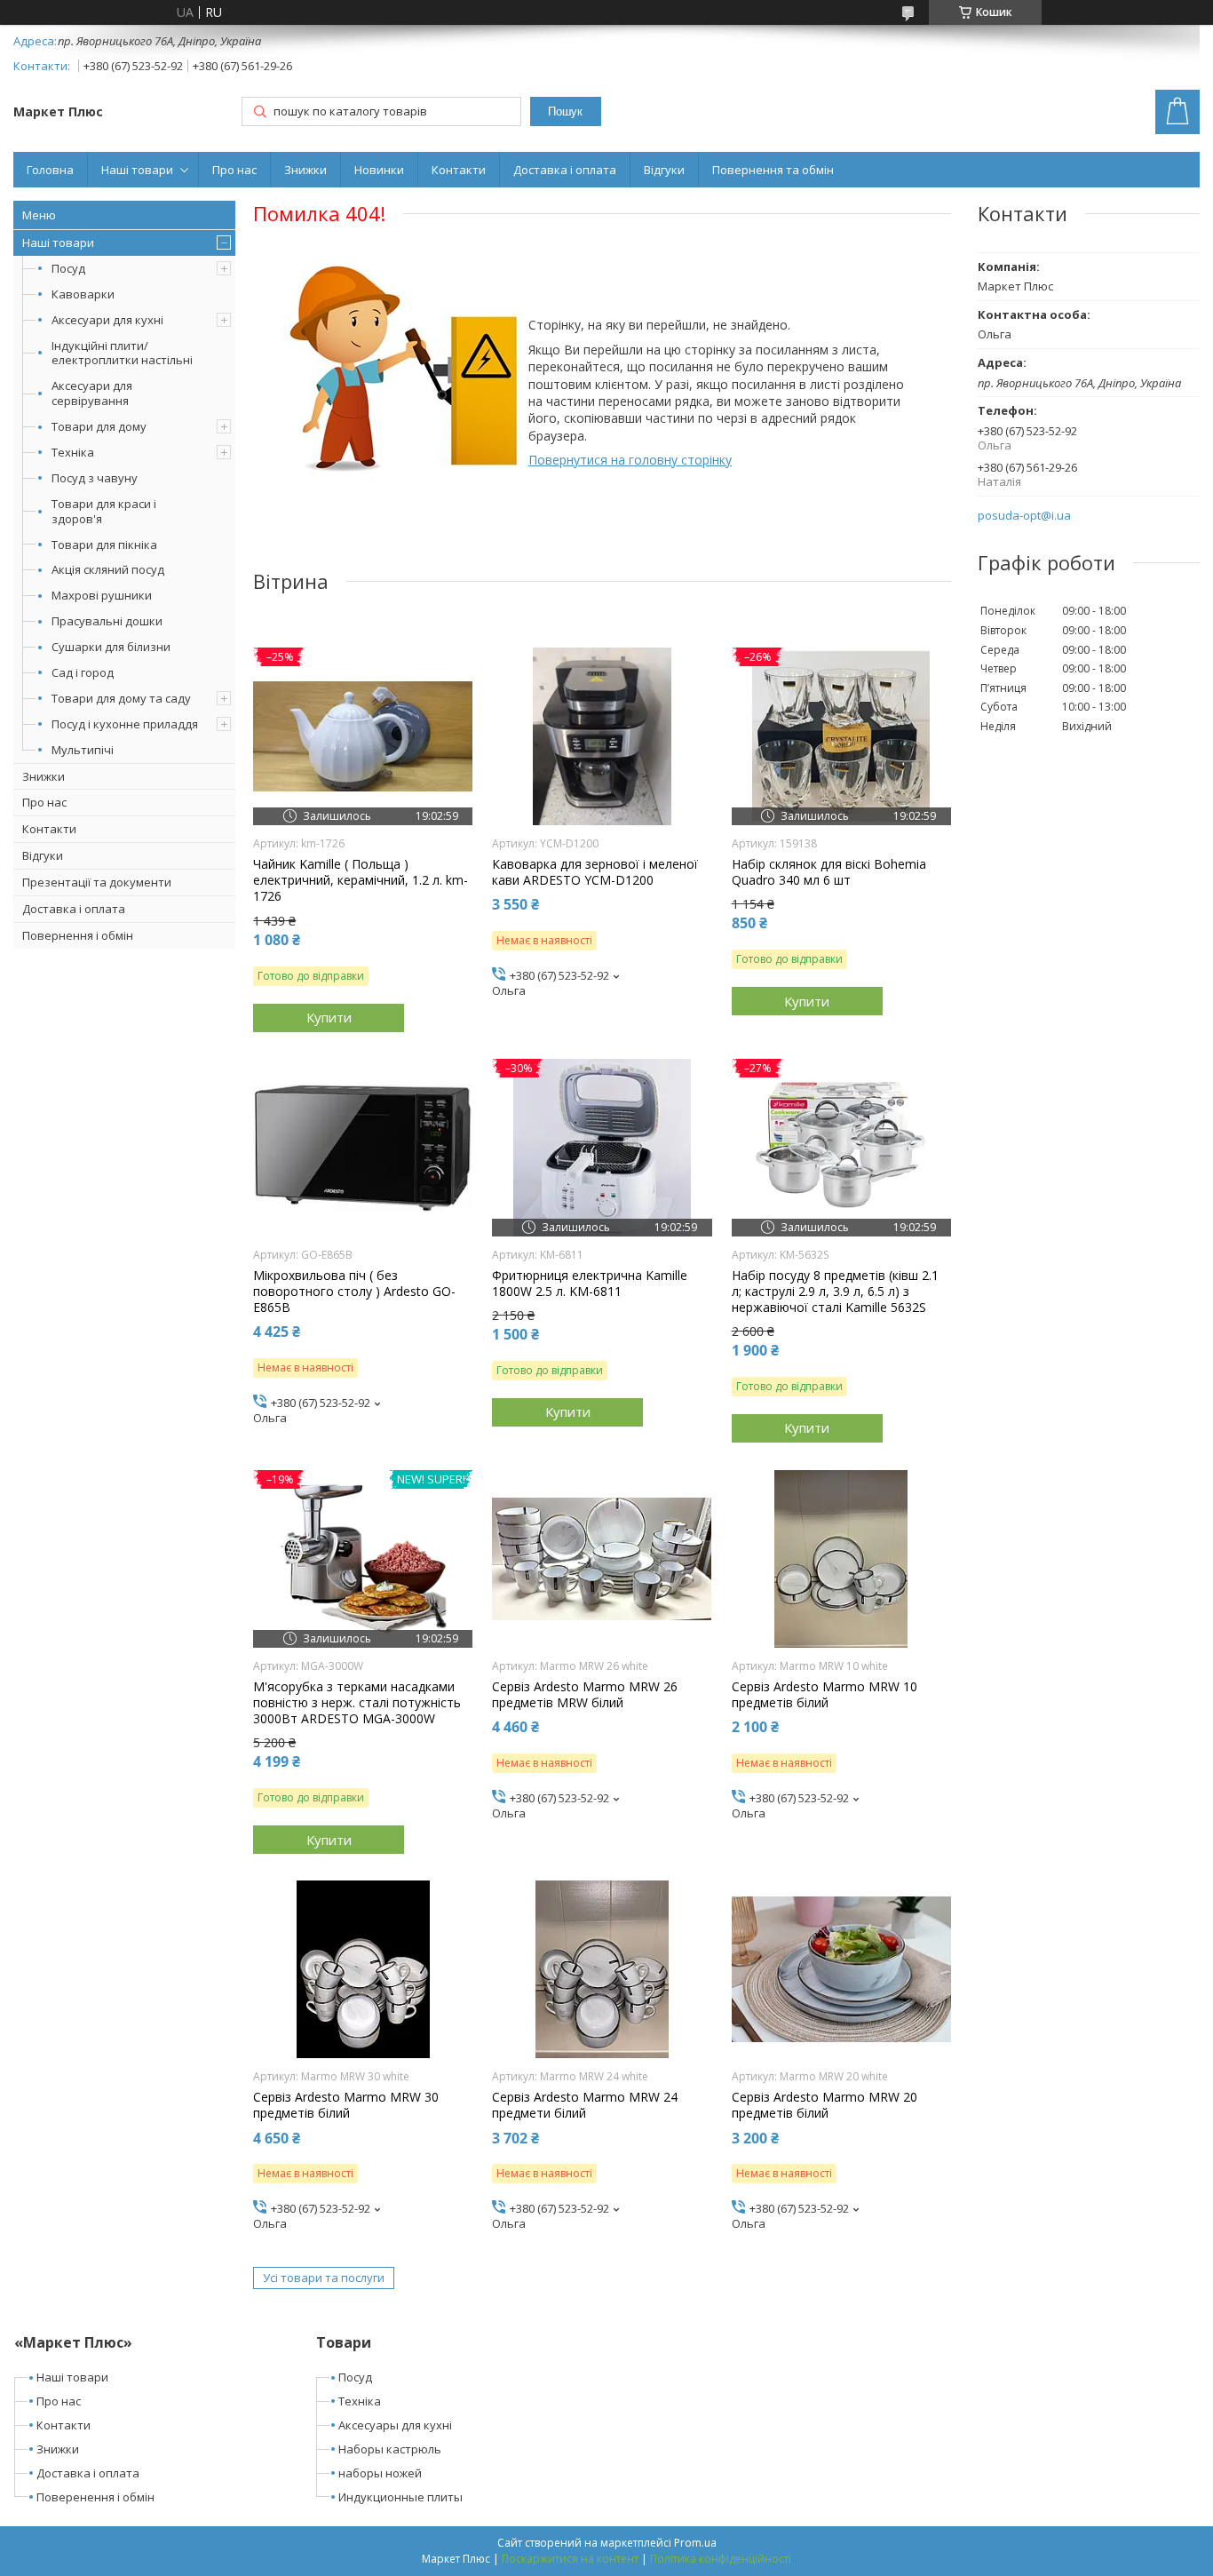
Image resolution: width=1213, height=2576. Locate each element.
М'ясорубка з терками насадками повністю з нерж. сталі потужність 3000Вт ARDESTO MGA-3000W (357, 1703)
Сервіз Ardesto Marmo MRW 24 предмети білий (585, 2105)
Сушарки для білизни (111, 647)
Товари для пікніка (104, 545)
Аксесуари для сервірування (92, 393)
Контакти (459, 170)
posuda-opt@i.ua (1024, 516)
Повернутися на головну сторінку (630, 460)
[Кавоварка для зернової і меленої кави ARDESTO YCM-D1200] (602, 736)
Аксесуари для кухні (107, 320)
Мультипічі (83, 750)
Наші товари (137, 170)
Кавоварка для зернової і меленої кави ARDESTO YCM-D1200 (595, 872)
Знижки (305, 170)
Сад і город (83, 672)
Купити (329, 1017)
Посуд (68, 268)
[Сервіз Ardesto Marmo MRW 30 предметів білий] (363, 1969)
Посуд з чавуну (95, 478)
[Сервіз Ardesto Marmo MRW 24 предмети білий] (602, 1969)
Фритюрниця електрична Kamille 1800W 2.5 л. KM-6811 (590, 1284)
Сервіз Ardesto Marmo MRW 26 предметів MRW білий (585, 1695)
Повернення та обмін (773, 170)
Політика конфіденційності (721, 2559)
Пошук (565, 111)
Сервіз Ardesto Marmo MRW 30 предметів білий (346, 2105)
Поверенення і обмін (95, 2497)
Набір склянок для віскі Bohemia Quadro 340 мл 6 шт (829, 872)
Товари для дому (99, 426)
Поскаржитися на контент (570, 2559)
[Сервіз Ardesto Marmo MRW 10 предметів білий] (841, 1559)
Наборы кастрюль (390, 2449)
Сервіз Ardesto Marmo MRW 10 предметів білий (825, 1695)
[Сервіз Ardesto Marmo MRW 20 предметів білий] (841, 1969)
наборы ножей (380, 2473)
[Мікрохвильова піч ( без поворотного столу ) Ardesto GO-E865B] (363, 1148)
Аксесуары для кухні (395, 2425)
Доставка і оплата (565, 170)
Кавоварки (83, 294)
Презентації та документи (97, 882)
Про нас (234, 170)
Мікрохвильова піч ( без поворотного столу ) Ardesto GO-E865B (354, 1292)
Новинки (379, 170)
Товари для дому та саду (121, 698)
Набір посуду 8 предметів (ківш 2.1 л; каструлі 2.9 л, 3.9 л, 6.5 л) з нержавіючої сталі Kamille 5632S (835, 1292)
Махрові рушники (102, 595)
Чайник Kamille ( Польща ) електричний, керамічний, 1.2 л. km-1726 (361, 880)
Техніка (73, 452)
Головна (50, 170)
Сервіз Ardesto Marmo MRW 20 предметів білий (825, 2105)
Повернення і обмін (78, 935)
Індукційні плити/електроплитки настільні (122, 353)
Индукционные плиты (400, 2497)
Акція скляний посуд (108, 569)
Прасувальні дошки (107, 621)
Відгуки (664, 170)
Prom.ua (695, 2543)
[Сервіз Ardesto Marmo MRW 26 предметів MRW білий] (602, 1559)
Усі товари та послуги (324, 2278)
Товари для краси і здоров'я (104, 511)
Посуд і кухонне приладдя (125, 724)
